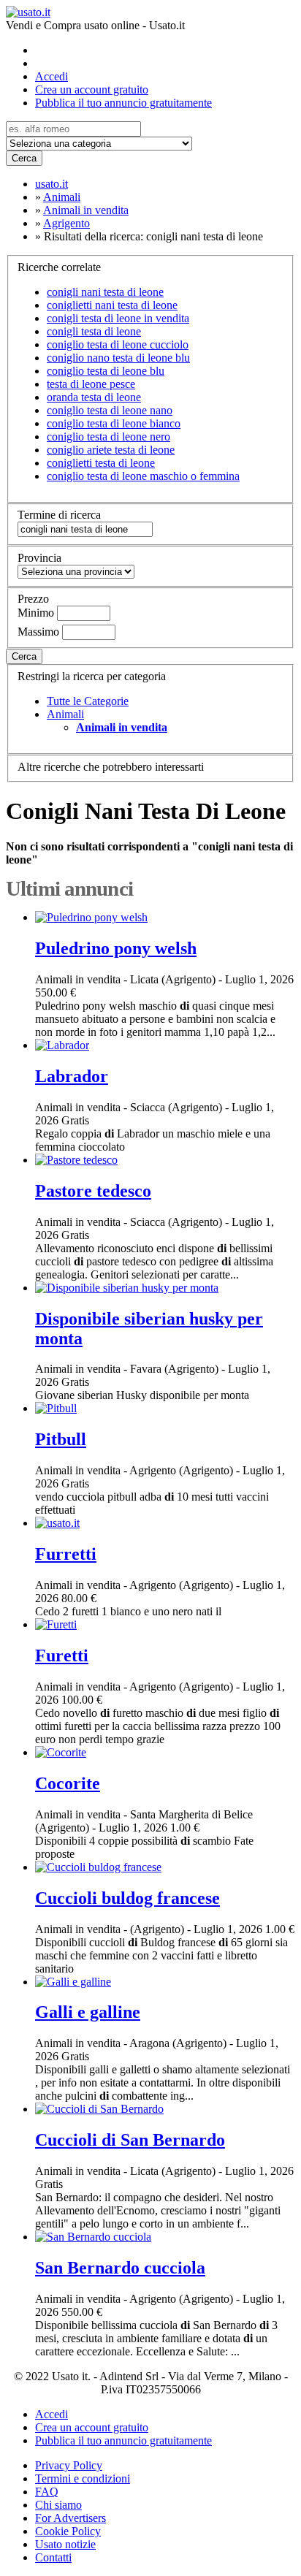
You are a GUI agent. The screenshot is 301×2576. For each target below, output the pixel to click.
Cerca (24, 158)
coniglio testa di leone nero (108, 437)
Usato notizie (65, 2544)
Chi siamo (58, 2505)
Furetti (62, 1655)
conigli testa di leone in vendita (118, 318)
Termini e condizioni (83, 2478)
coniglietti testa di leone (101, 463)
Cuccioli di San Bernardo (130, 2140)
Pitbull (61, 1439)
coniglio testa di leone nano (110, 410)
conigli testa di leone (94, 331)
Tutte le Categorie (88, 701)
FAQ (47, 2492)
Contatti (53, 2557)
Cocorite (68, 1783)
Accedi (52, 76)
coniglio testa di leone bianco (114, 423)
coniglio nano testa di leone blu (118, 358)
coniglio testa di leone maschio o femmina (143, 476)
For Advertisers (71, 2518)
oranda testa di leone (94, 397)
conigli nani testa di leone (105, 292)
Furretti (66, 1554)
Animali (65, 714)
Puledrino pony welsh (116, 948)
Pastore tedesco (93, 1191)
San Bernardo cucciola (120, 2268)
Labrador (72, 1076)
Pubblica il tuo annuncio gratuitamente (123, 103)
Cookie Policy (68, 2531)
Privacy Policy (69, 2465)
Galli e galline (88, 2012)
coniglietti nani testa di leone (112, 305)
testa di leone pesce (91, 384)
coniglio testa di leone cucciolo (118, 344)
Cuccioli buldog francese (127, 1898)
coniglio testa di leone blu (106, 371)
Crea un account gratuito (92, 89)
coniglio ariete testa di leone (111, 450)
